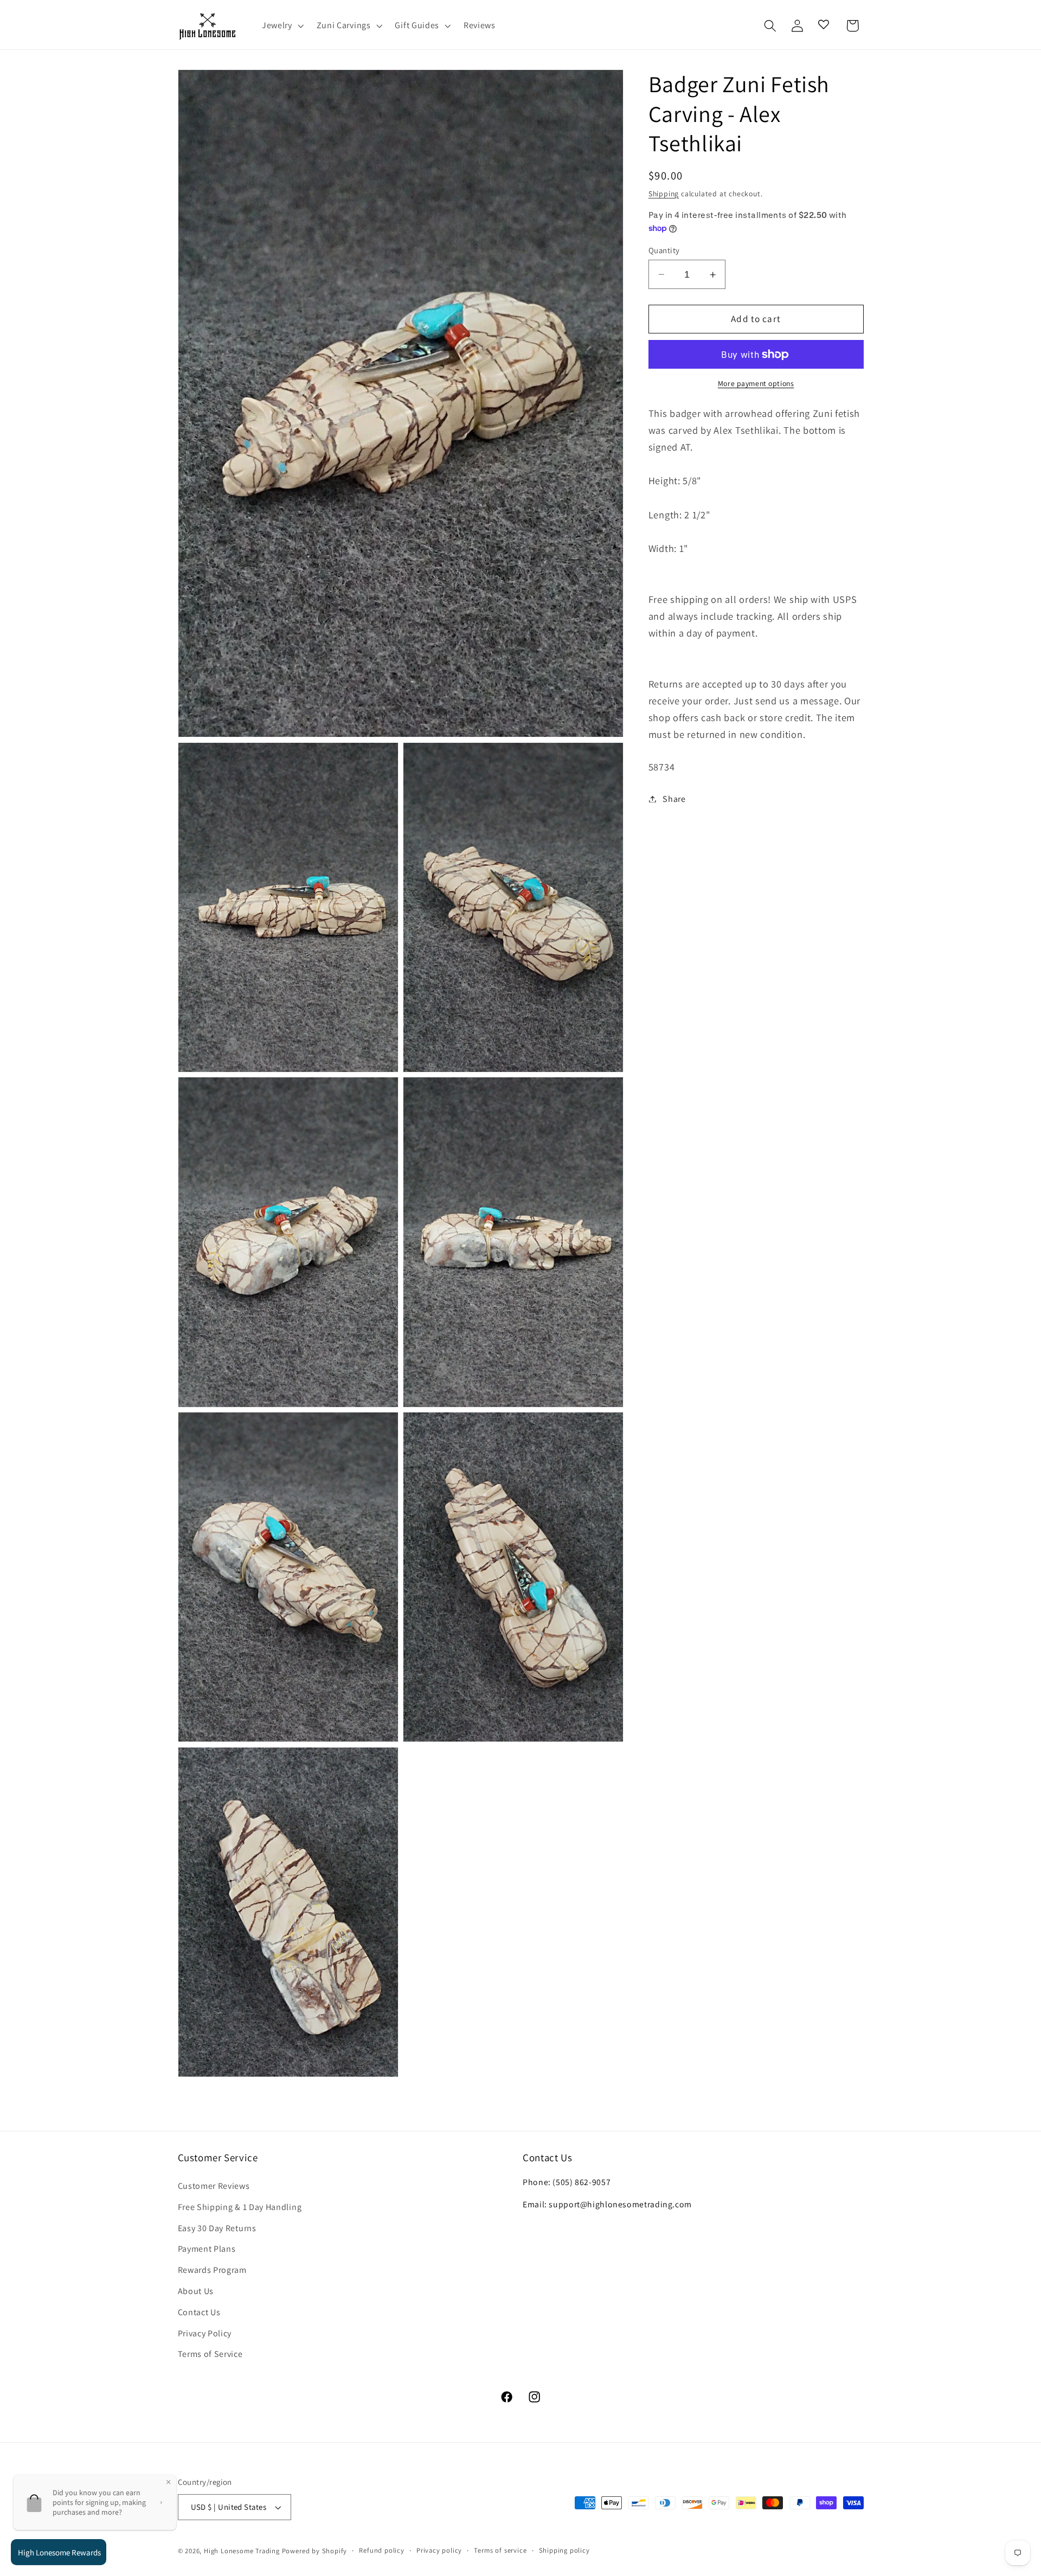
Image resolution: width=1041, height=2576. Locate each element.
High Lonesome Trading (242, 2551)
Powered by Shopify (315, 2551)
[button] (282, 26)
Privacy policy (439, 2550)
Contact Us (199, 2312)
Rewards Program (212, 2270)
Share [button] (674, 799)
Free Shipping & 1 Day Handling (240, 2207)
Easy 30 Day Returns (217, 2228)
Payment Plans (207, 2249)
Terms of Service (210, 2354)
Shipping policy (564, 2550)
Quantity (664, 250)
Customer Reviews (214, 2186)
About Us (196, 2291)
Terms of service (500, 2550)
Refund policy (381, 2550)
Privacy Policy (205, 2333)
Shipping (664, 194)
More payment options (756, 383)
